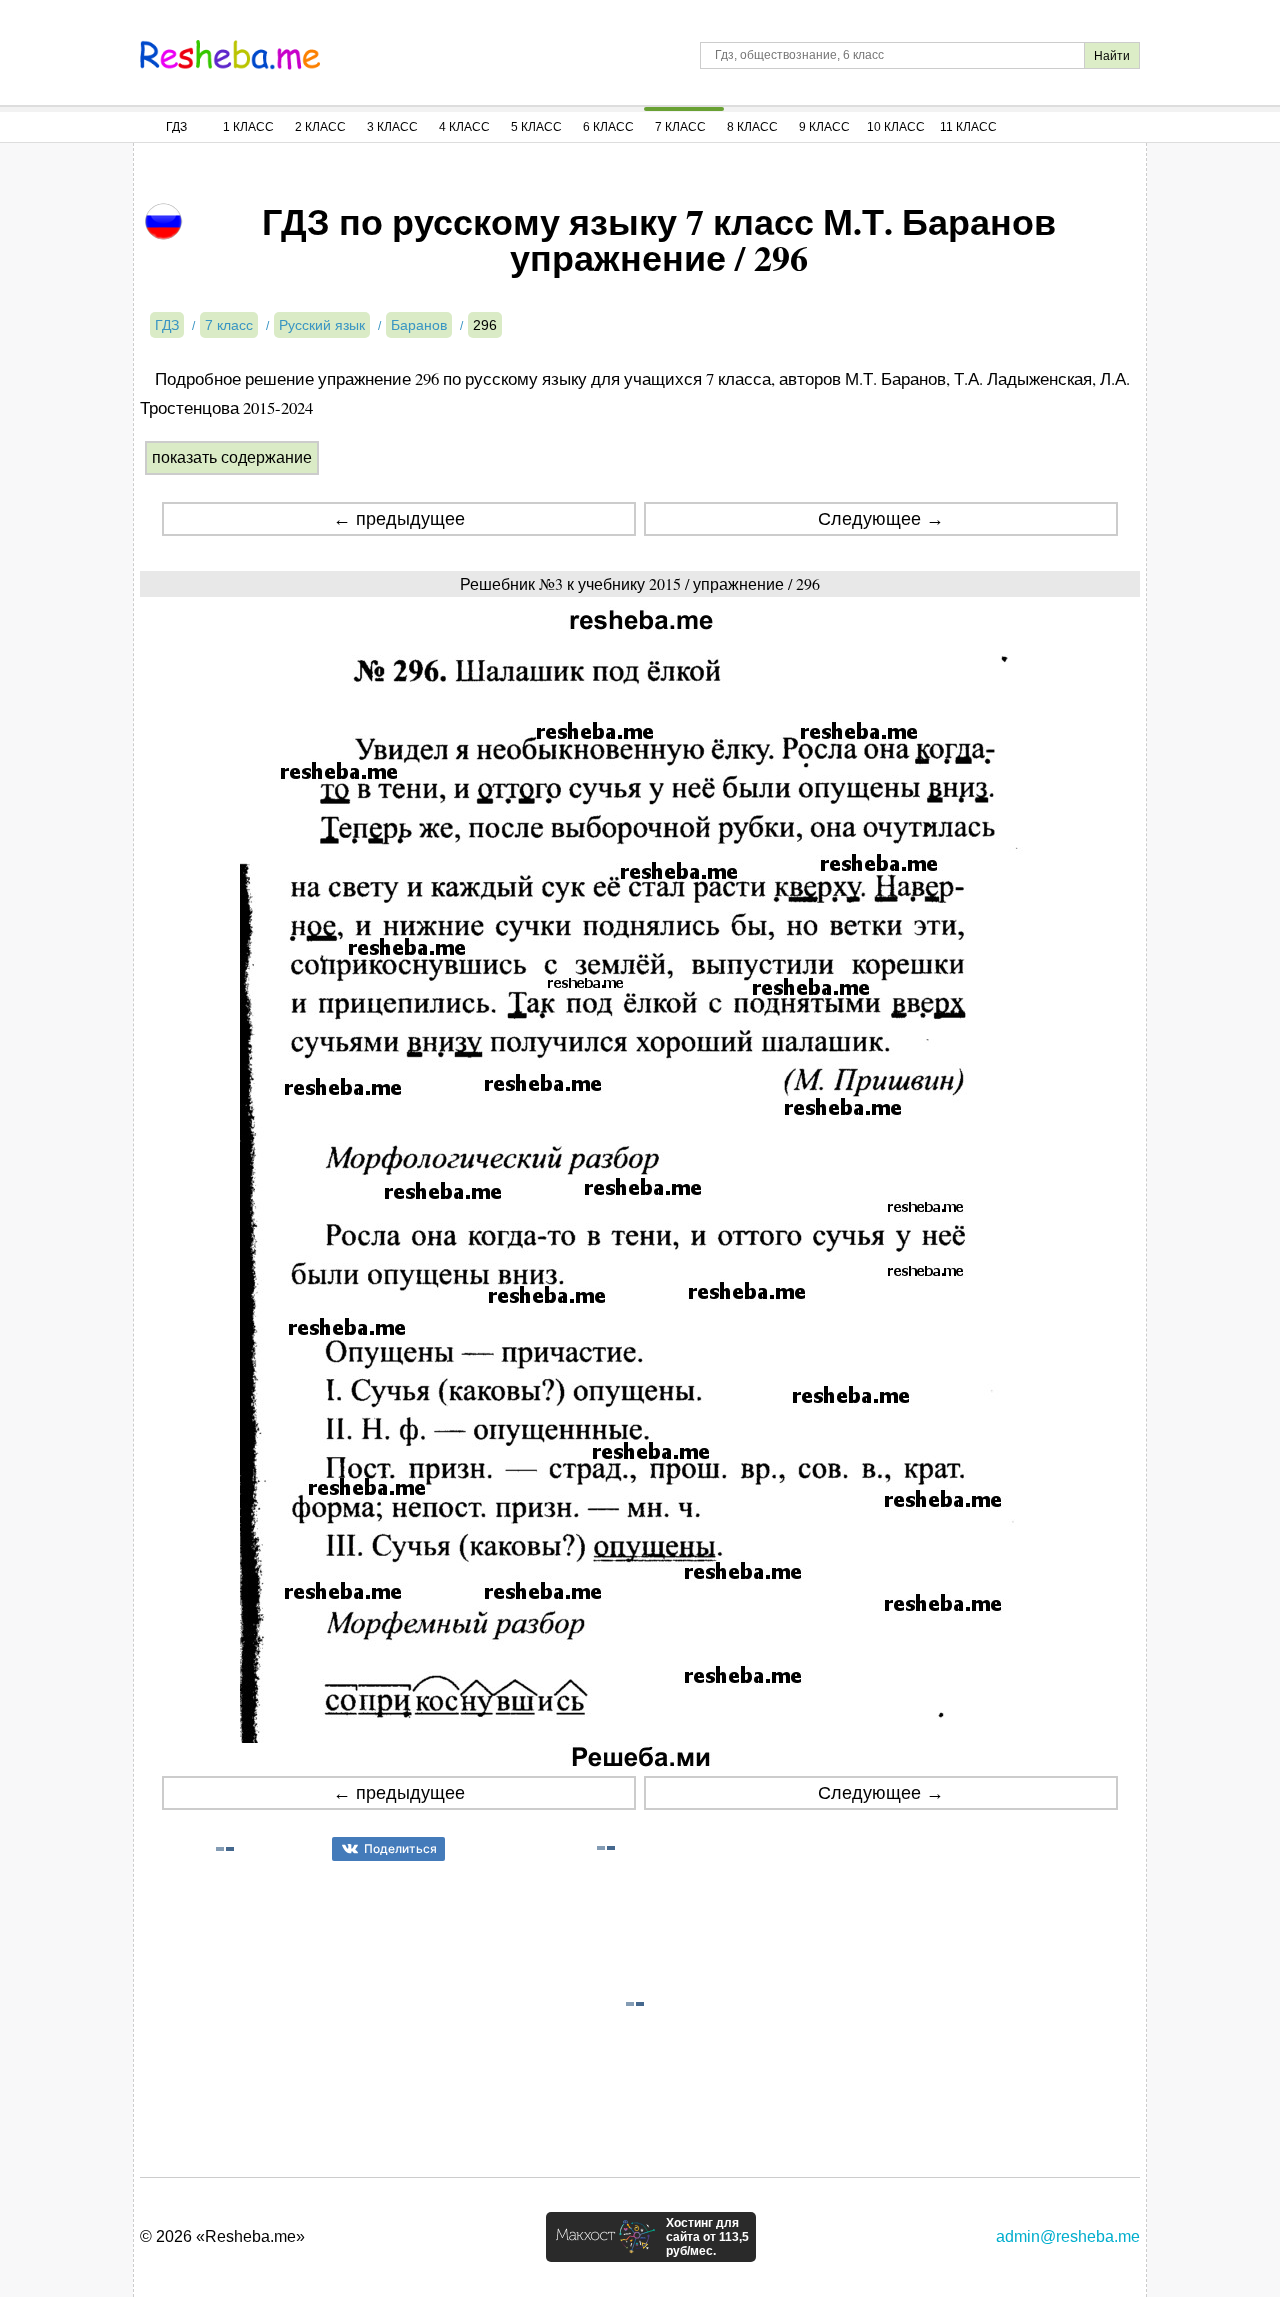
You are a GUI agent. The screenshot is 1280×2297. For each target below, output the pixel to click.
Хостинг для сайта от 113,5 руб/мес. (707, 2237)
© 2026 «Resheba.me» (222, 2236)
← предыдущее (399, 519)
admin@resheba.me (1068, 2236)
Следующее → (881, 519)
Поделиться (400, 1848)
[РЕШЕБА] (230, 55)
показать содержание (232, 457)
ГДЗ (176, 127)
